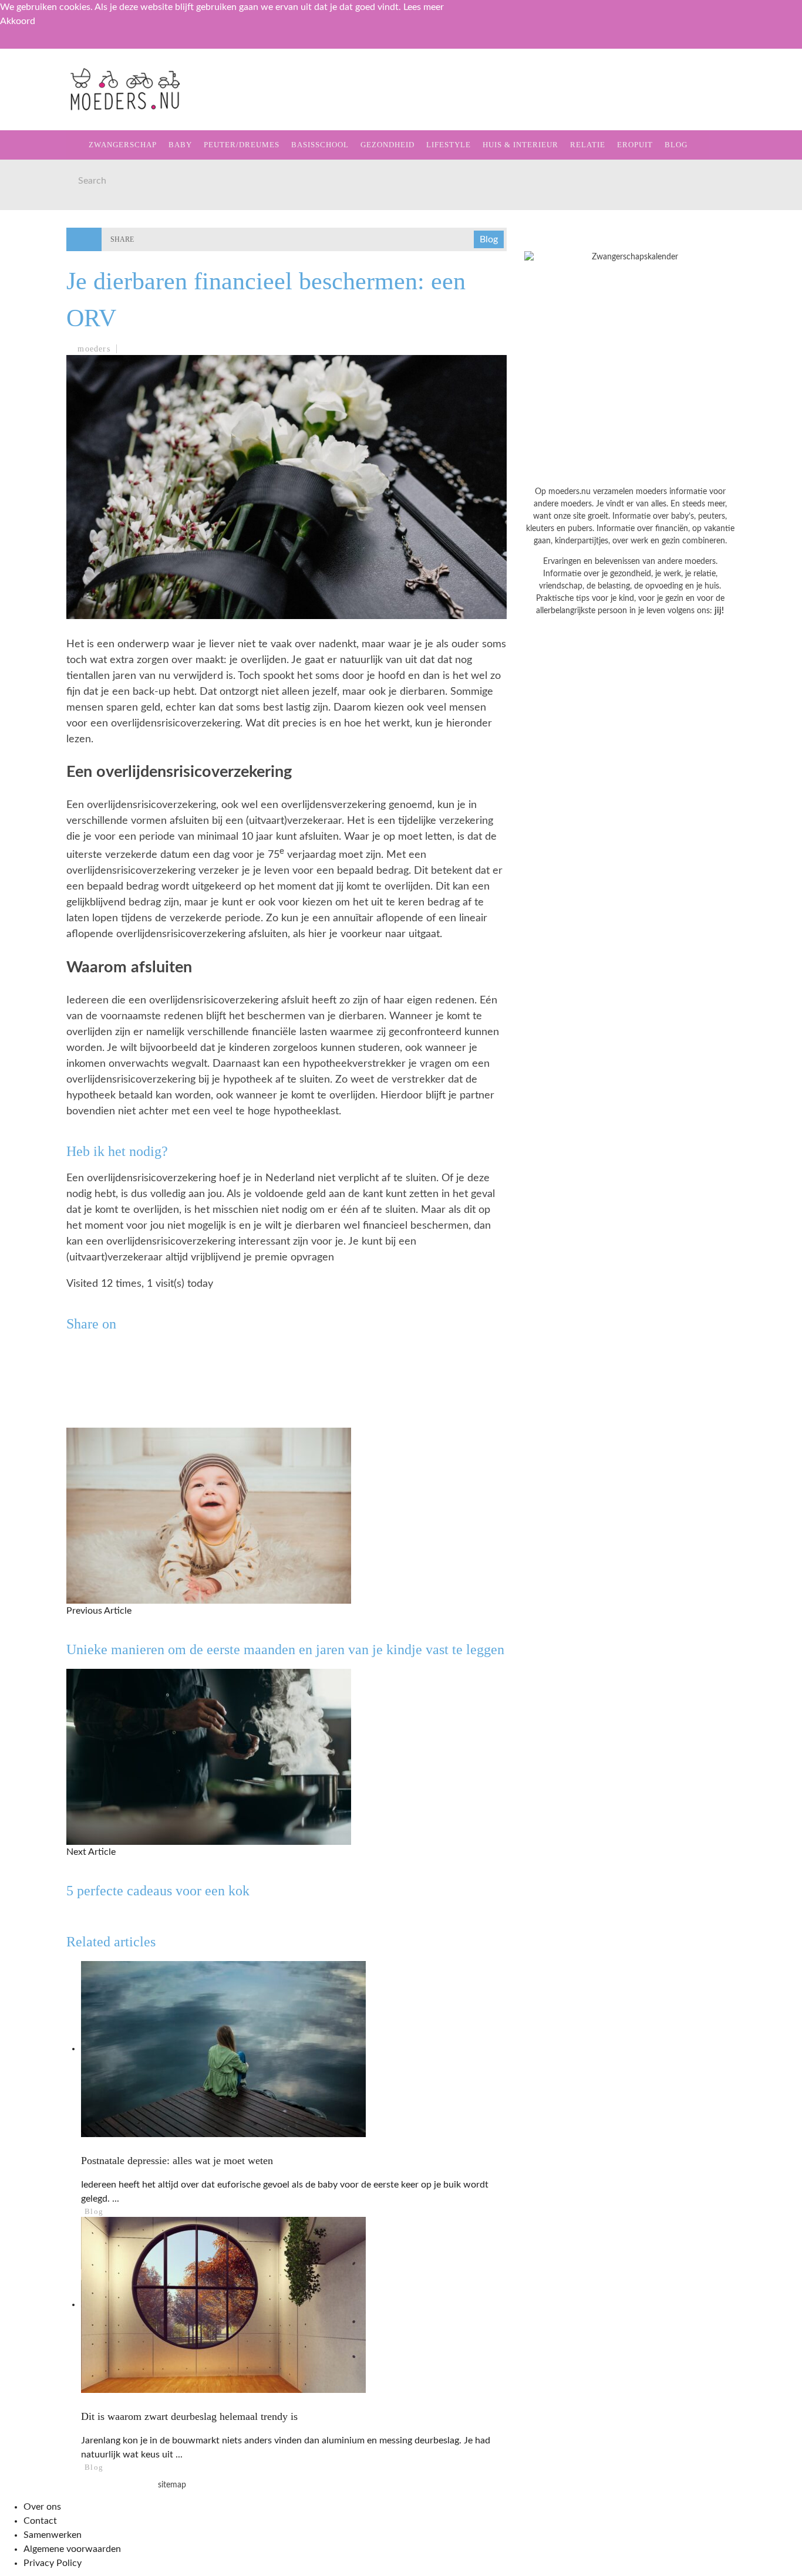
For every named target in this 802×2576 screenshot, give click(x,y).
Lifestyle (43, 226)
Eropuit (37, 298)
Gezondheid (48, 202)
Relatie (37, 274)
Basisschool (49, 178)
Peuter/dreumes (242, 145)
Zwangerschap (54, 106)
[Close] (18, 46)
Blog (30, 322)
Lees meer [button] (424, 7)
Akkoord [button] (18, 21)
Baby (180, 145)
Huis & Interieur (60, 250)
